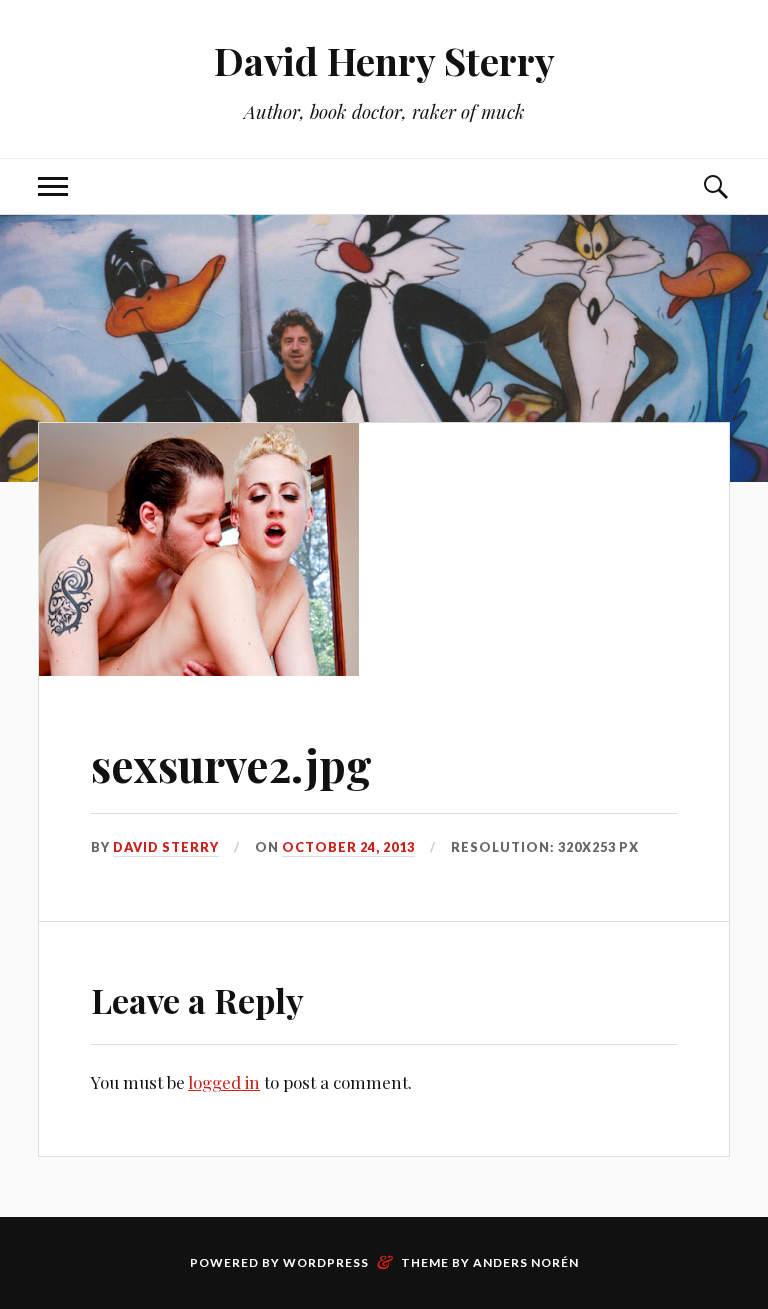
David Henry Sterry (384, 60)
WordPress (326, 1262)
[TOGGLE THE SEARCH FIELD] (715, 186)
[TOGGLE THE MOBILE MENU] (53, 186)
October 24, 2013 (348, 847)
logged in (224, 1082)
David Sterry (166, 847)
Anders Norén (526, 1262)
